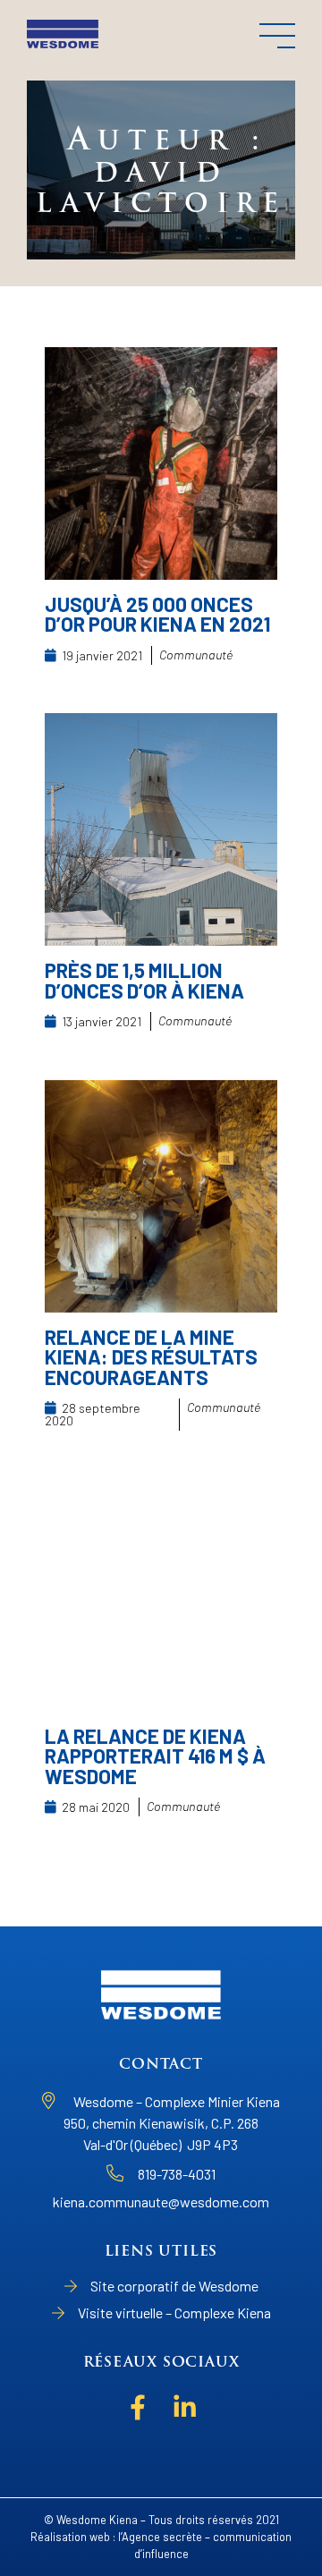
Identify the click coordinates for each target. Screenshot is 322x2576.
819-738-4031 (177, 2174)
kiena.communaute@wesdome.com (161, 2202)
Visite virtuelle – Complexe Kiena (174, 2312)
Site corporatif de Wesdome (174, 2286)
